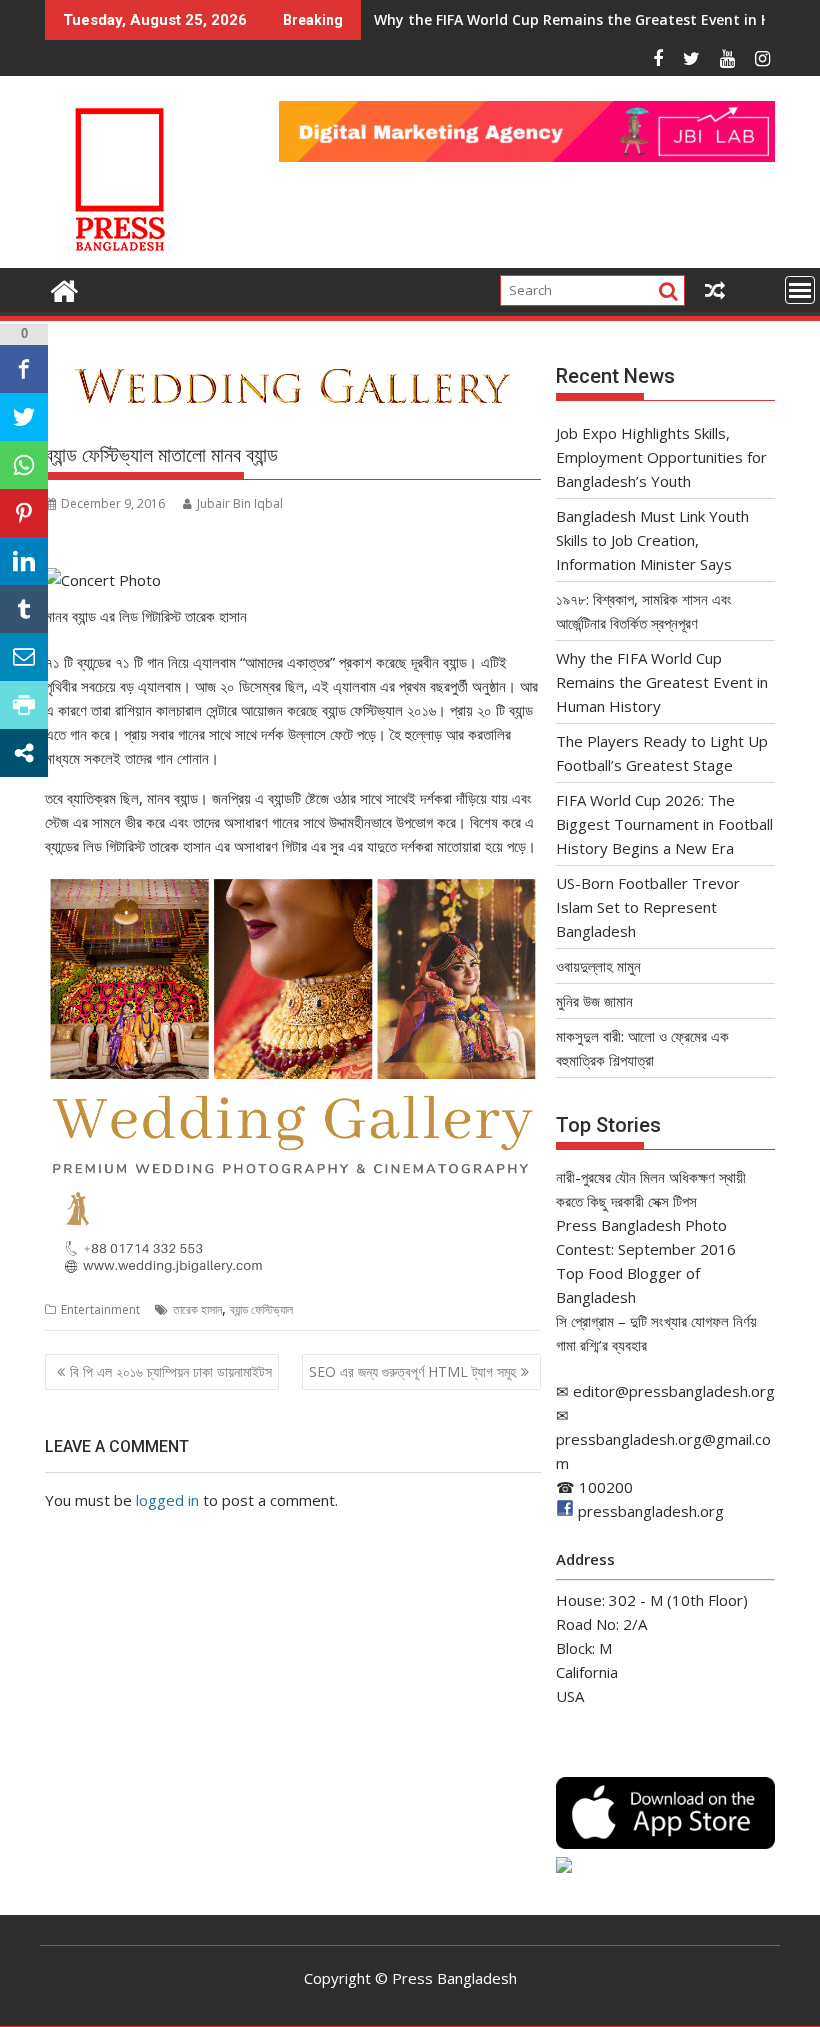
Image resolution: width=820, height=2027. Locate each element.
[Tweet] (24, 417)
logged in (167, 1500)
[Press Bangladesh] (64, 288)
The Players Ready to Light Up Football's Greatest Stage (571, 19)
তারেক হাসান (197, 1309)
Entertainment (100, 1309)
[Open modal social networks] (24, 753)
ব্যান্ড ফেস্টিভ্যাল (261, 1309)
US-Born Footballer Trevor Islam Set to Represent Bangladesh (648, 907)
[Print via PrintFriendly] (24, 705)
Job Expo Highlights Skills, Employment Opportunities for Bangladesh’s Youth (661, 457)
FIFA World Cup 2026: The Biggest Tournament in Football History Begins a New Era (664, 824)
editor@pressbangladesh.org (674, 1391)
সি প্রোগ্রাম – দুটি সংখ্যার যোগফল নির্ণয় (656, 1321)
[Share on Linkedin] (24, 561)
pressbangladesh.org (651, 1511)
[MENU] (800, 290)
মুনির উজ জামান (594, 1001)
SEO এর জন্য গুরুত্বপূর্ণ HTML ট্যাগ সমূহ (412, 1371)
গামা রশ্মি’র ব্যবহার (601, 1345)
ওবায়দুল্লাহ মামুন (598, 966)
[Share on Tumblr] (24, 609)
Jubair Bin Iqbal (240, 503)
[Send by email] (24, 657)
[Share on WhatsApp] (24, 465)
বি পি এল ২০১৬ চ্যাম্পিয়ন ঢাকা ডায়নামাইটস (171, 1371)
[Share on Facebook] (24, 369)
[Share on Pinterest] (24, 513)
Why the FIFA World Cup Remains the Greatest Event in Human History (662, 682)
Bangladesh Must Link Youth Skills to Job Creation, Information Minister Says (652, 540)
